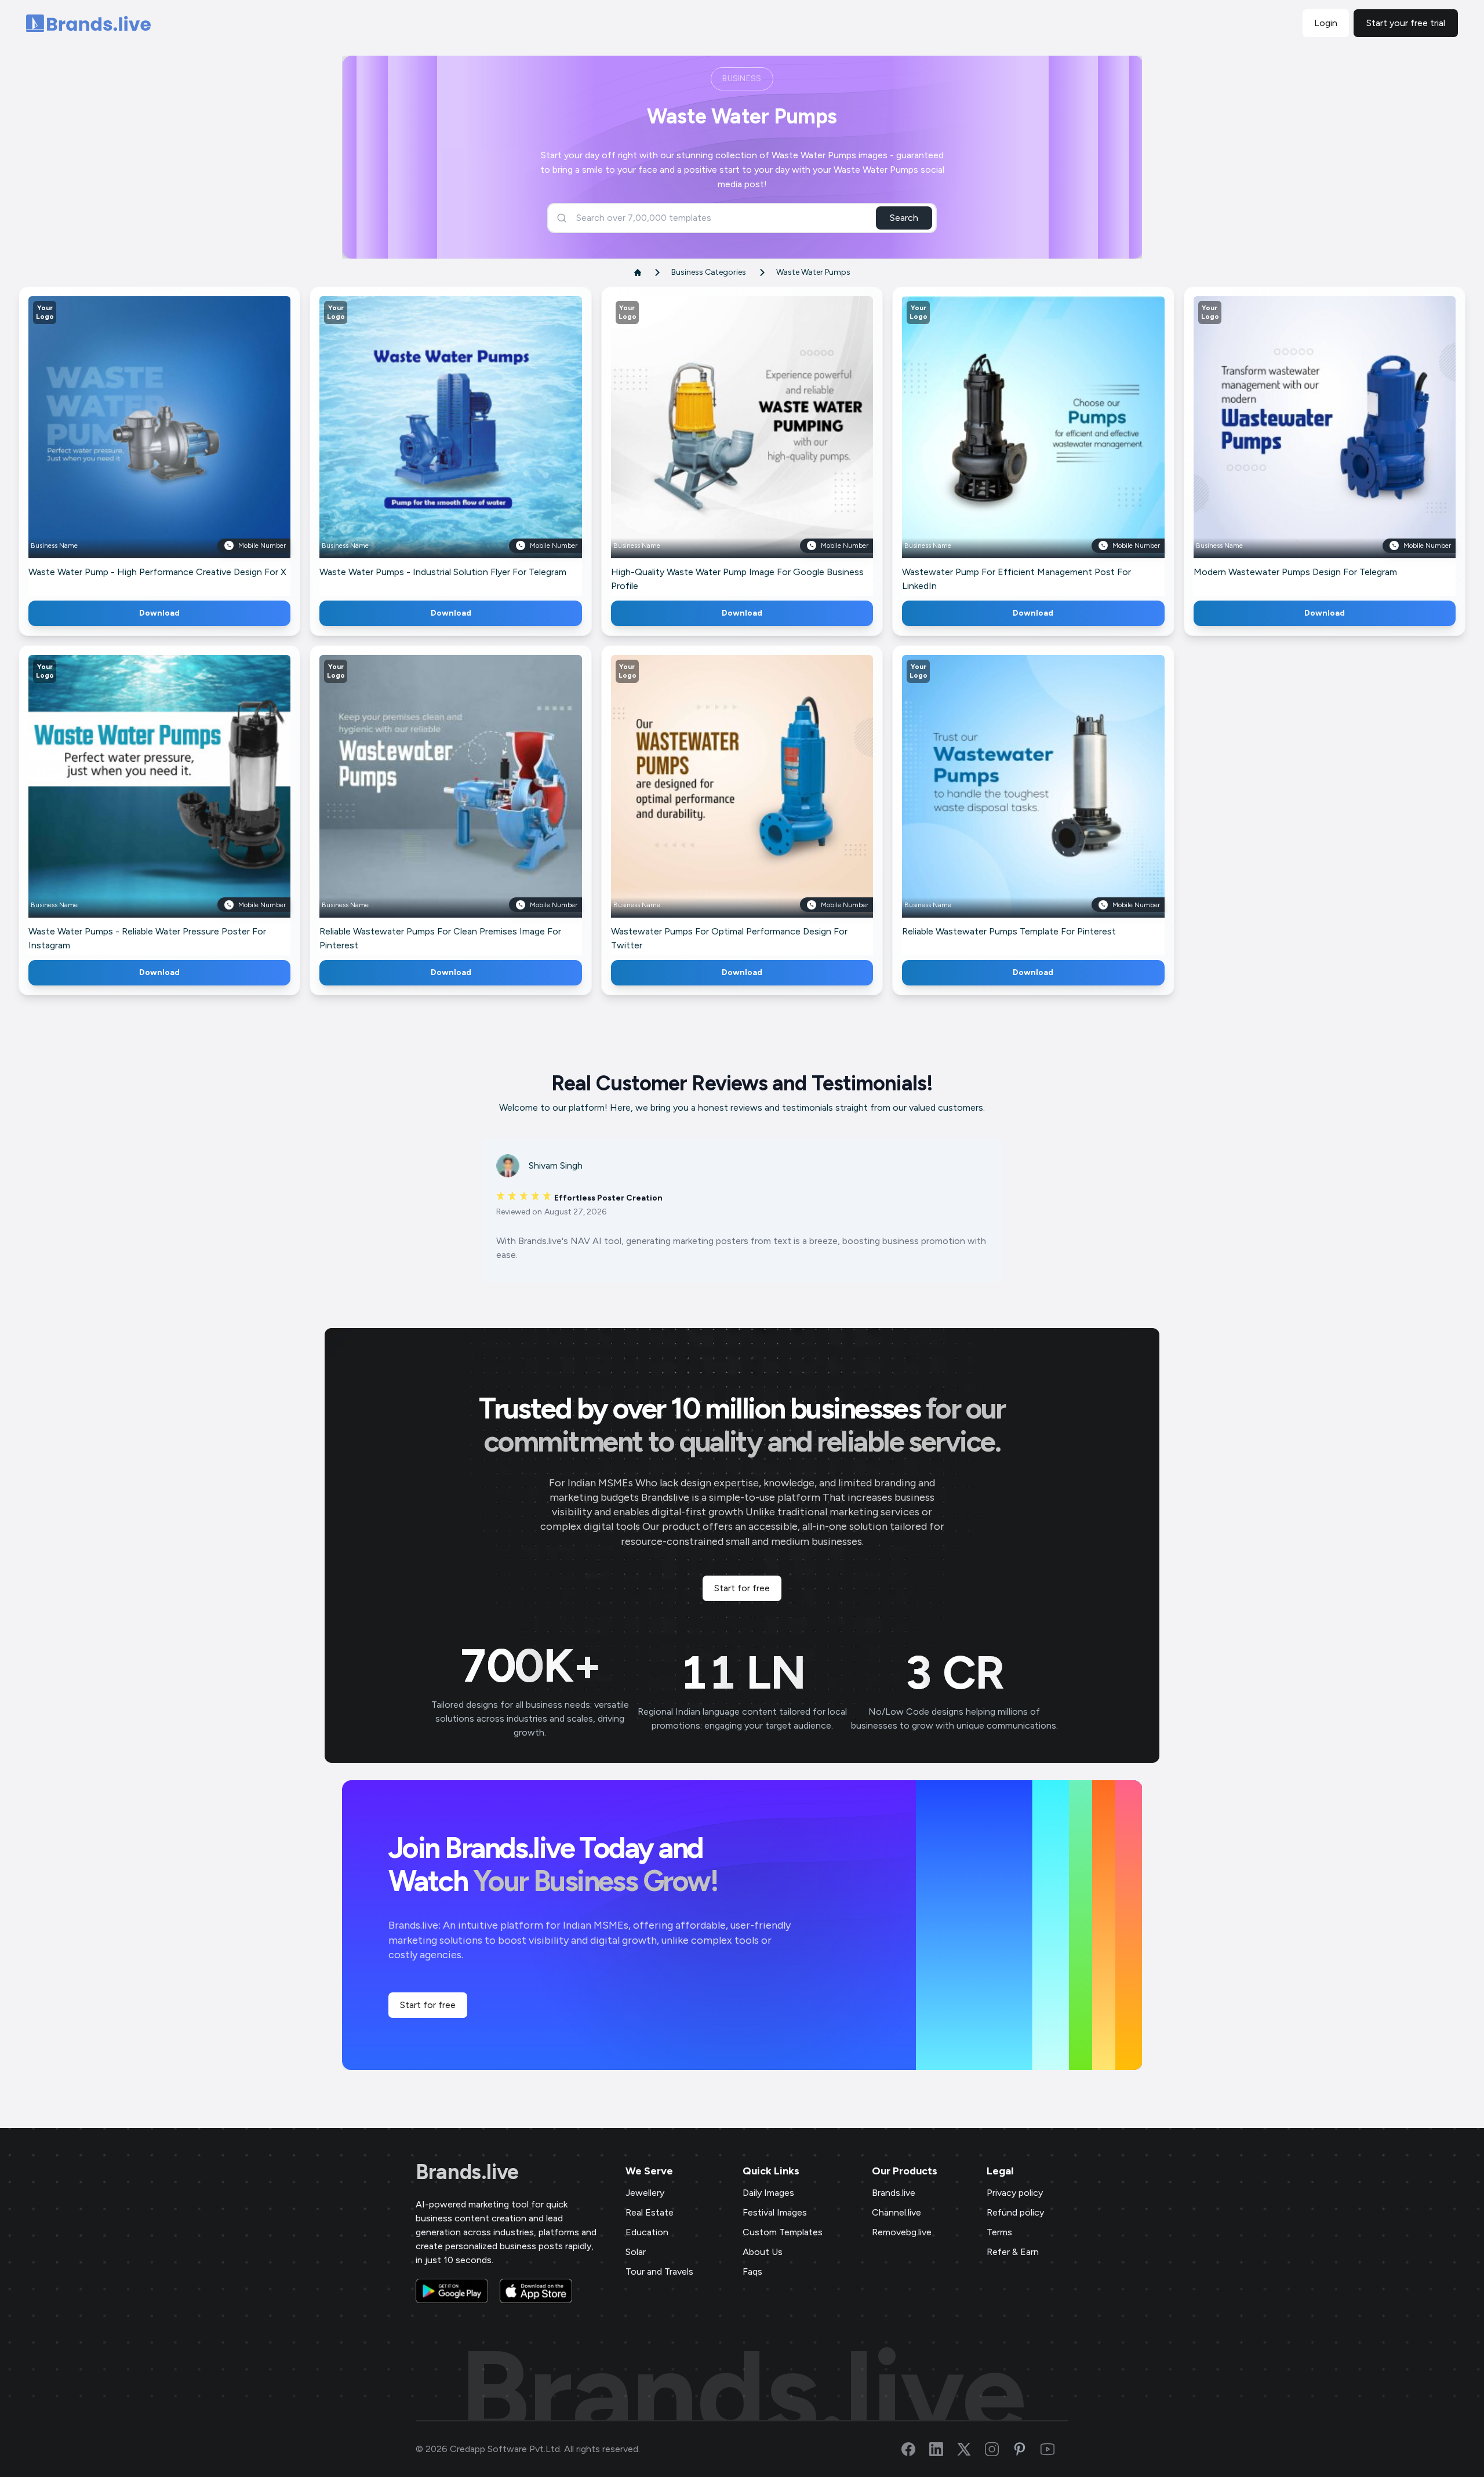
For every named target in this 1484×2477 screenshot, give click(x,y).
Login (1326, 23)
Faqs (752, 2272)
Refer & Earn (1013, 2252)
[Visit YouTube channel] (1054, 2449)
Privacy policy (1015, 2193)
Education (647, 2232)
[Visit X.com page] (971, 2449)
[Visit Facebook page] (915, 2449)
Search (904, 218)
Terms (999, 2232)
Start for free (742, 1588)
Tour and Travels (659, 2272)
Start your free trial (1406, 23)
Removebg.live (902, 2232)
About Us (763, 2252)
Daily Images (768, 2193)
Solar (636, 2252)
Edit (134, 444)
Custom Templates (783, 2232)
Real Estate (650, 2212)
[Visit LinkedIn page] (943, 2449)
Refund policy (1015, 2212)
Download (159, 613)
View (179, 444)
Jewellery (645, 2193)
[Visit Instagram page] (999, 2449)
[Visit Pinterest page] (1027, 2449)
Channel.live (896, 2212)
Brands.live (467, 2172)
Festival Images (775, 2212)
